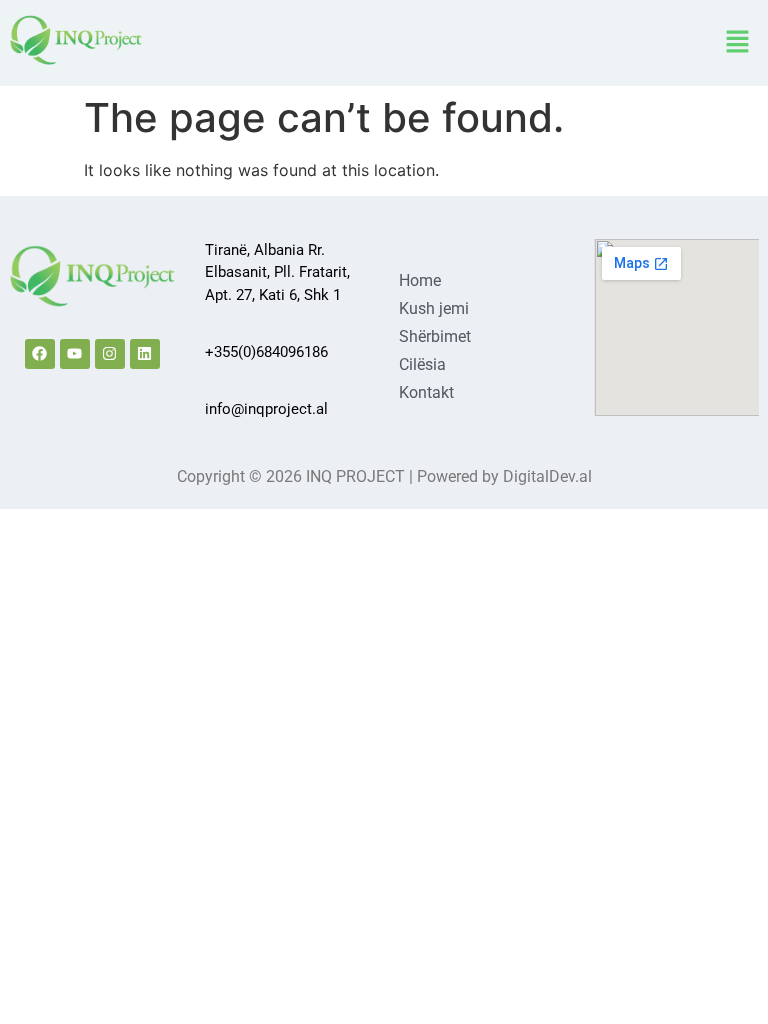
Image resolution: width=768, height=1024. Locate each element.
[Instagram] (110, 354)
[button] (738, 42)
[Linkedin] (145, 354)
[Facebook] (40, 354)
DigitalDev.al (547, 476)
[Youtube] (75, 354)
